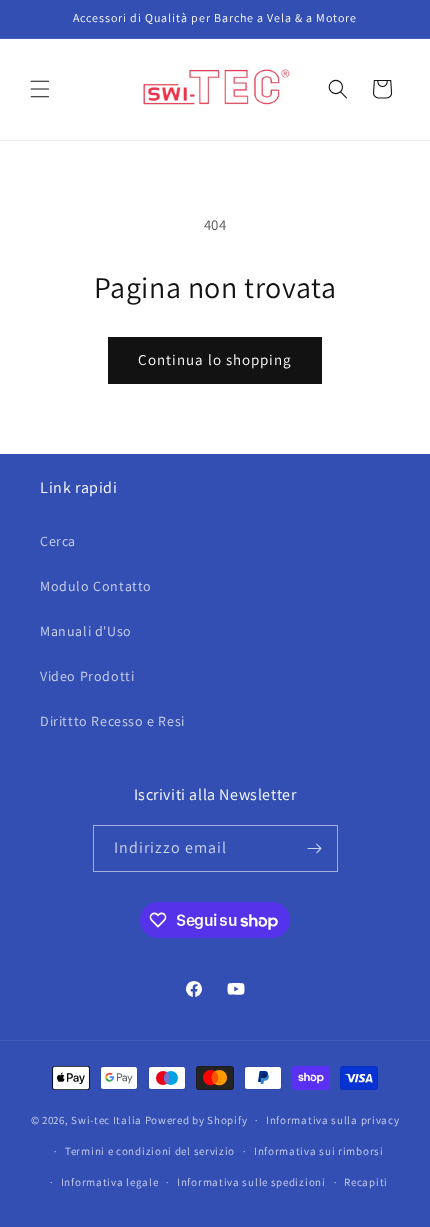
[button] (40, 89)
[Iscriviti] (315, 848)
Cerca (58, 541)
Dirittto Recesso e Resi (112, 721)
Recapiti (366, 1182)
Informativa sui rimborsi (319, 1151)
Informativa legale (110, 1182)
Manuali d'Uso (86, 631)
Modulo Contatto (96, 586)
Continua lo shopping (215, 359)
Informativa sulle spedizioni (251, 1182)
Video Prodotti (87, 676)
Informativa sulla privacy (333, 1120)
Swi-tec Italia (106, 1120)
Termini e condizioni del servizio (150, 1151)
